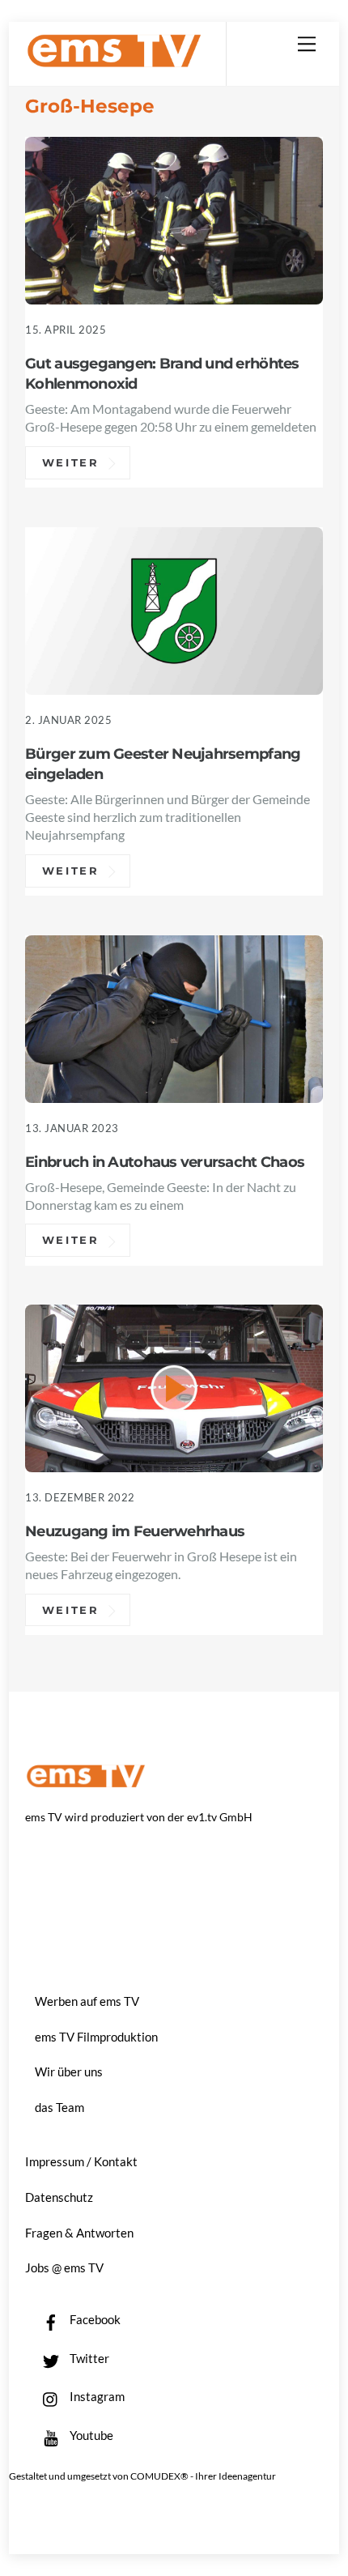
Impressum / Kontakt (81, 2161)
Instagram (96, 2396)
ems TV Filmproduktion (96, 2037)
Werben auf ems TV (87, 2001)
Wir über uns (69, 2071)
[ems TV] (114, 61)
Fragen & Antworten (79, 2233)
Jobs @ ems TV (64, 2267)
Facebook (94, 2319)
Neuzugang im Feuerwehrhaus (135, 1531)
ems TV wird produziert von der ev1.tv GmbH (139, 1817)
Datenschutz (59, 2197)
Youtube (90, 2435)
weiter (71, 462)
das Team (59, 2107)
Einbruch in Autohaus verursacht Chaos (165, 1162)
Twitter (88, 2358)
